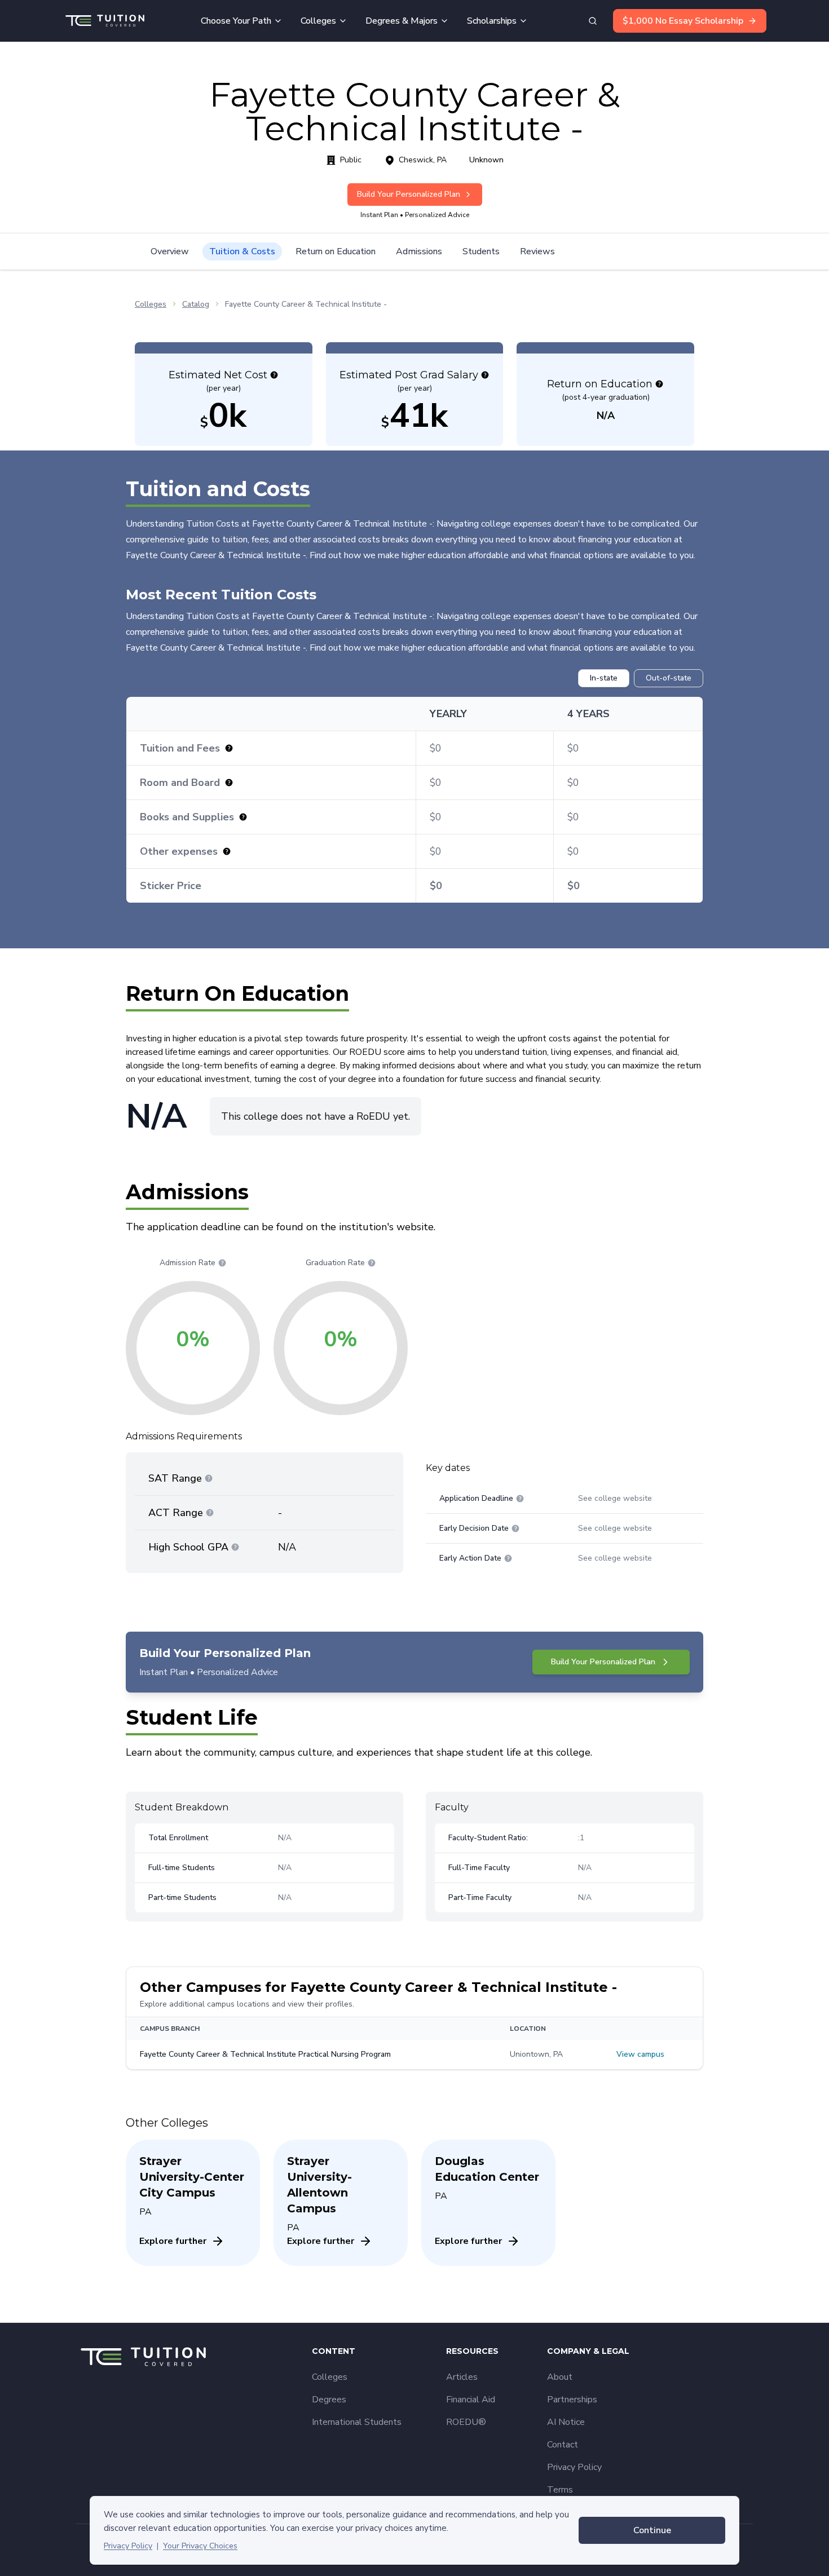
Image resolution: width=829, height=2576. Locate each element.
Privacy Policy (128, 2546)
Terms (560, 2490)
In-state (604, 678)
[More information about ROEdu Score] (659, 384)
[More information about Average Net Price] (274, 375)
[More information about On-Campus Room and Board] (229, 783)
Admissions (419, 251)
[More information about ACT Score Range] (210, 1513)
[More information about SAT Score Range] (209, 1478)
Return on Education (336, 251)
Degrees (329, 2400)
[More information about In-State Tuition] (229, 748)
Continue (652, 2530)
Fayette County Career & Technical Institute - (306, 304)
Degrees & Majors (402, 21)
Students (481, 251)
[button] (274, 375)
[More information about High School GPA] (235, 1547)
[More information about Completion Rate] (372, 1263)
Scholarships (492, 21)
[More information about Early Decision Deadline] (515, 1528)
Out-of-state (669, 678)
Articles (462, 2377)
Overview (170, 251)
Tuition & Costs (242, 251)
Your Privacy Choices (200, 2546)
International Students (357, 2422)
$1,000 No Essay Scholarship (683, 21)
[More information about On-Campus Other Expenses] (227, 851)
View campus (640, 2054)
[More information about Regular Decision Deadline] (520, 1499)
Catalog (196, 304)
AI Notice (566, 2422)
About (560, 2377)
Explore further (173, 2241)
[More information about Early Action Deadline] (508, 1558)
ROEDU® (466, 2422)
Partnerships (572, 2400)
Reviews (537, 251)
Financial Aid (471, 2400)
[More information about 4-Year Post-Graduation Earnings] (485, 375)
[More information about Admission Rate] (222, 1263)
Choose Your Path (236, 21)
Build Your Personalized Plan (409, 194)
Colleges (318, 21)
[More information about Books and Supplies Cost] (243, 817)
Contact (563, 2445)
